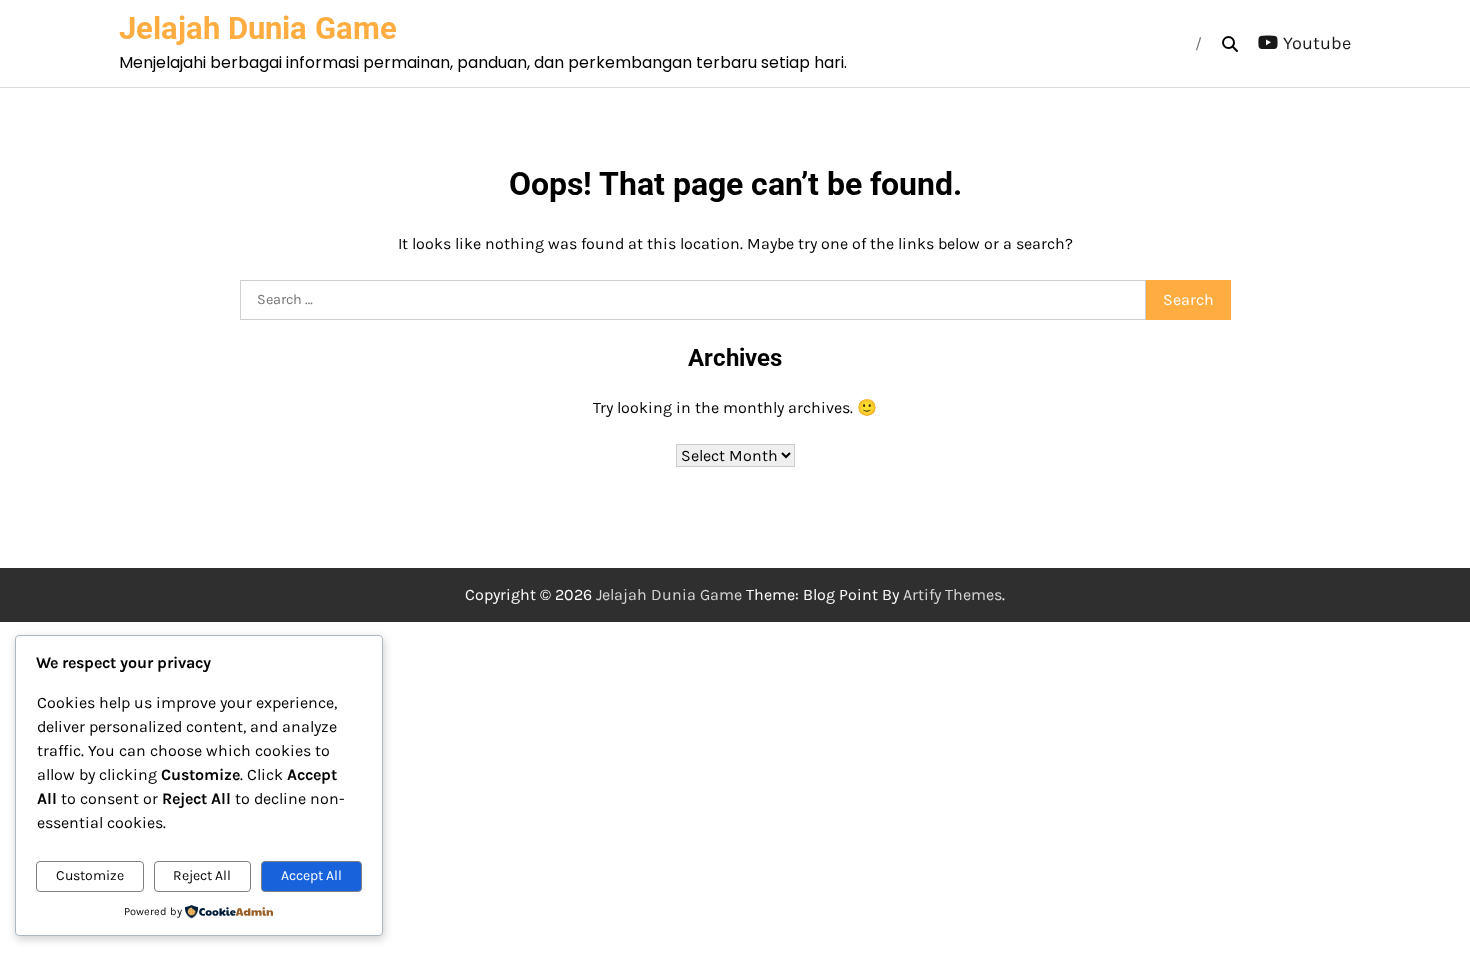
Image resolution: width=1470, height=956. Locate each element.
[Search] (1230, 44)
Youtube (1317, 43)
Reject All (202, 875)
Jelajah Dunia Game (258, 28)
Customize (90, 875)
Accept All (311, 875)
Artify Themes (952, 594)
